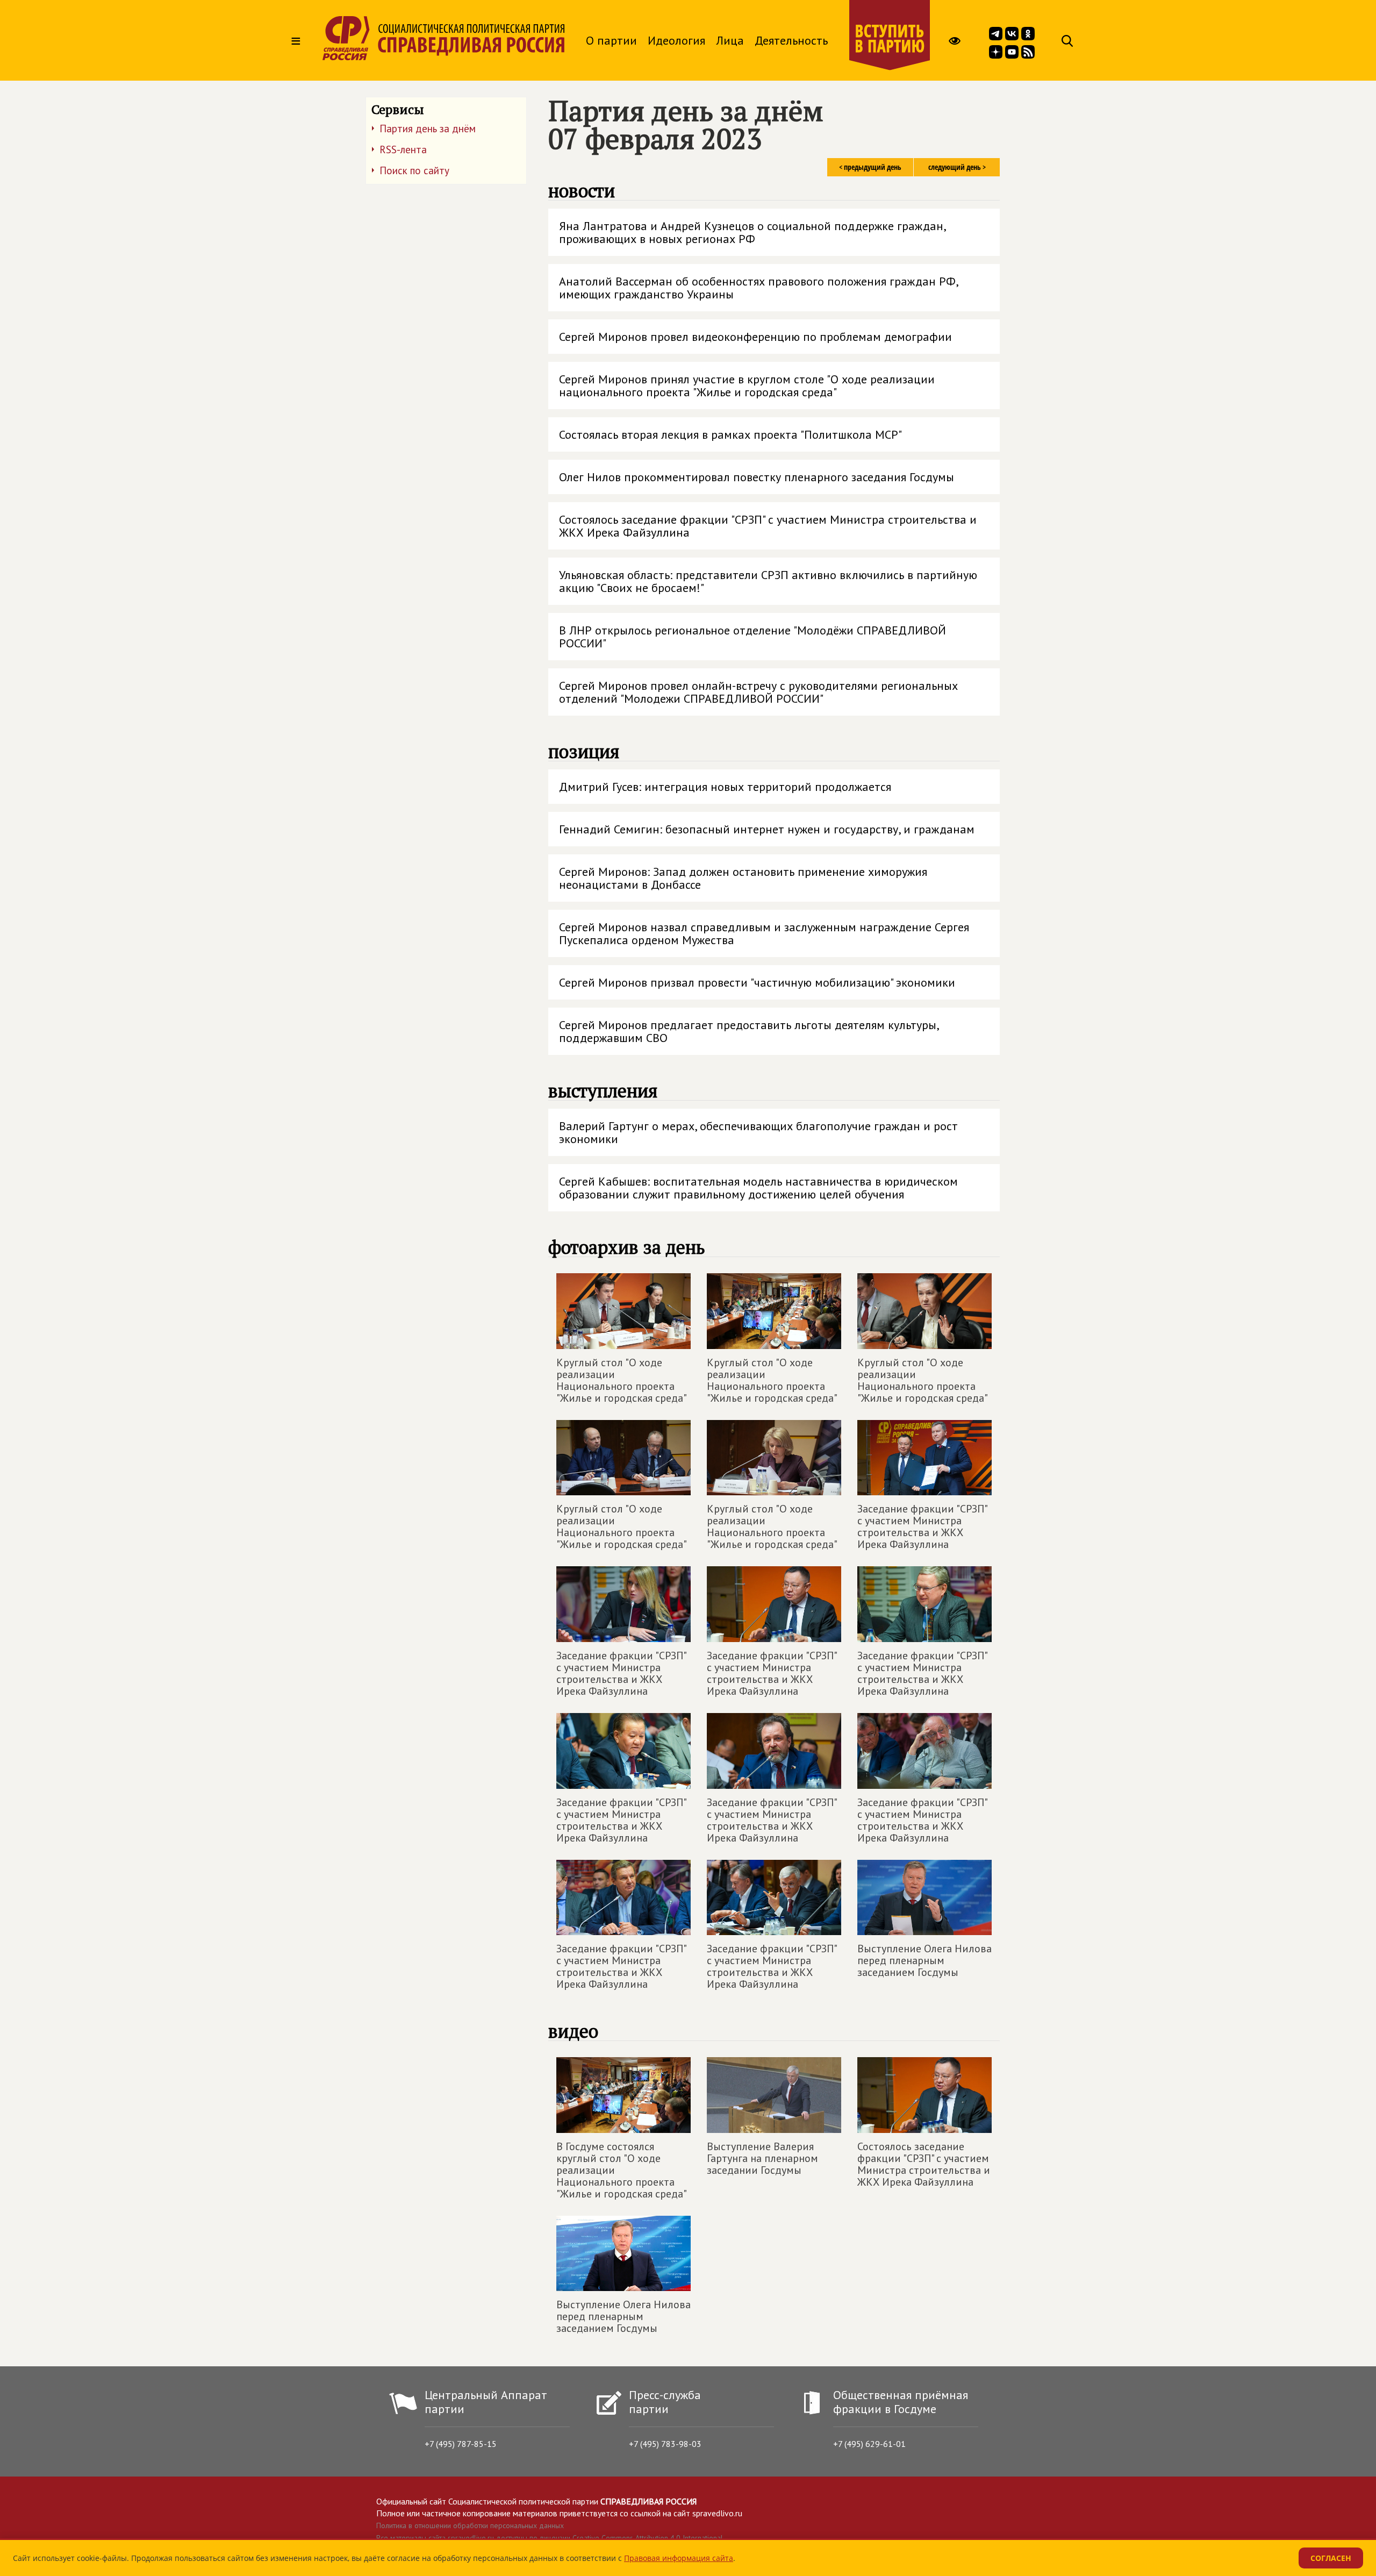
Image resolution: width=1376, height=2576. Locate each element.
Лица (730, 40)
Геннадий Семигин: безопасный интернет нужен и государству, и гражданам (767, 829)
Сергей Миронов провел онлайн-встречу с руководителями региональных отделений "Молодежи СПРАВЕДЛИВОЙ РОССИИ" (758, 692)
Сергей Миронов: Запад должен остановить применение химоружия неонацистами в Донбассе (743, 878)
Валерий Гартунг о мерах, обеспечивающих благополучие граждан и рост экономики (758, 1132)
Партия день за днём (428, 129)
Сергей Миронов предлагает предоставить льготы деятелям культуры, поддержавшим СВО (749, 1031)
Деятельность (791, 40)
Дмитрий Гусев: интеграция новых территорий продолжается (725, 787)
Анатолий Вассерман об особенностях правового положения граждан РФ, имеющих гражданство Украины (759, 288)
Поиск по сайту (414, 170)
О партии (611, 40)
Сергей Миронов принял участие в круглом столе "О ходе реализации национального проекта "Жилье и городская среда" (747, 386)
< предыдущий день (870, 167)
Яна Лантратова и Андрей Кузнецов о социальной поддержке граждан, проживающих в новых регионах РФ (753, 232)
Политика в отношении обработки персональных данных (470, 2525)
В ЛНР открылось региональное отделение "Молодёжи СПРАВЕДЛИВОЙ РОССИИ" (752, 637)
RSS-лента (403, 149)
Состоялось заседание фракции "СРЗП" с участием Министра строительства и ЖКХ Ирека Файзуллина (768, 526)
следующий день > (957, 167)
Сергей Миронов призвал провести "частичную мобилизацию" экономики (757, 982)
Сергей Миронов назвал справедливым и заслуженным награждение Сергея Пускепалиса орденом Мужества (764, 933)
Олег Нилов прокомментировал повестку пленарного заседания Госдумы (757, 477)
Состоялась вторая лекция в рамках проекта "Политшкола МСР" (730, 434)
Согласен (1331, 2558)
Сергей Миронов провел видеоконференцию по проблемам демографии (755, 337)
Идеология (676, 40)
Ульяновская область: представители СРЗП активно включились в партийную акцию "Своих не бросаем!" (768, 581)
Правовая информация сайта (679, 2558)
